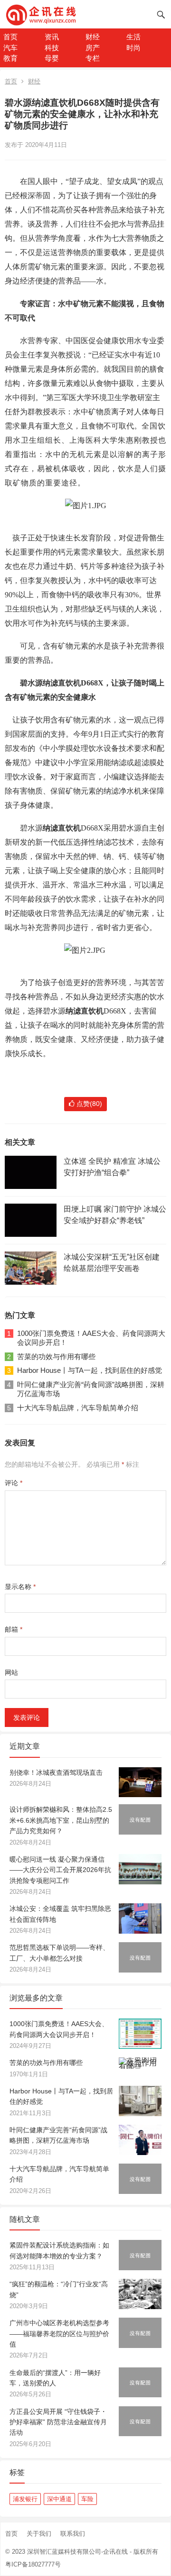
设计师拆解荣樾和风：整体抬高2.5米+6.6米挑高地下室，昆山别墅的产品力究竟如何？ (61, 1820)
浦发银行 (25, 2499)
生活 (133, 37)
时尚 (133, 48)
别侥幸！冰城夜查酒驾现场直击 (56, 1772)
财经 (93, 37)
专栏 (93, 58)
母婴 (52, 58)
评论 (14, 1483)
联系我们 (73, 2534)
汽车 (10, 48)
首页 (10, 37)
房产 (93, 48)
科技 (52, 48)
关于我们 (39, 2534)
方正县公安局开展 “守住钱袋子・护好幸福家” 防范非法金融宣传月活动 (58, 2422)
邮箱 (14, 1629)
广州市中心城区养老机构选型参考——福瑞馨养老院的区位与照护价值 (59, 2334)
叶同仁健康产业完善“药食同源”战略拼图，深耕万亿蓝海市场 (91, 1389)
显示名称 (20, 1587)
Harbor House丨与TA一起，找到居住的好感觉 (90, 1370)
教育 (10, 58)
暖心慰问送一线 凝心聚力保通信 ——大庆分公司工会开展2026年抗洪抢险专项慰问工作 (60, 1870)
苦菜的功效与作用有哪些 (56, 1357)
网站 (11, 1672)
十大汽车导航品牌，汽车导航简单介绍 (78, 1408)
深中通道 (59, 2499)
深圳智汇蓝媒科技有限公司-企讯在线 (77, 2552)
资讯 (52, 37)
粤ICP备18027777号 (33, 2564)
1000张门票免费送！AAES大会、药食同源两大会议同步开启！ (91, 1338)
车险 (87, 2499)
